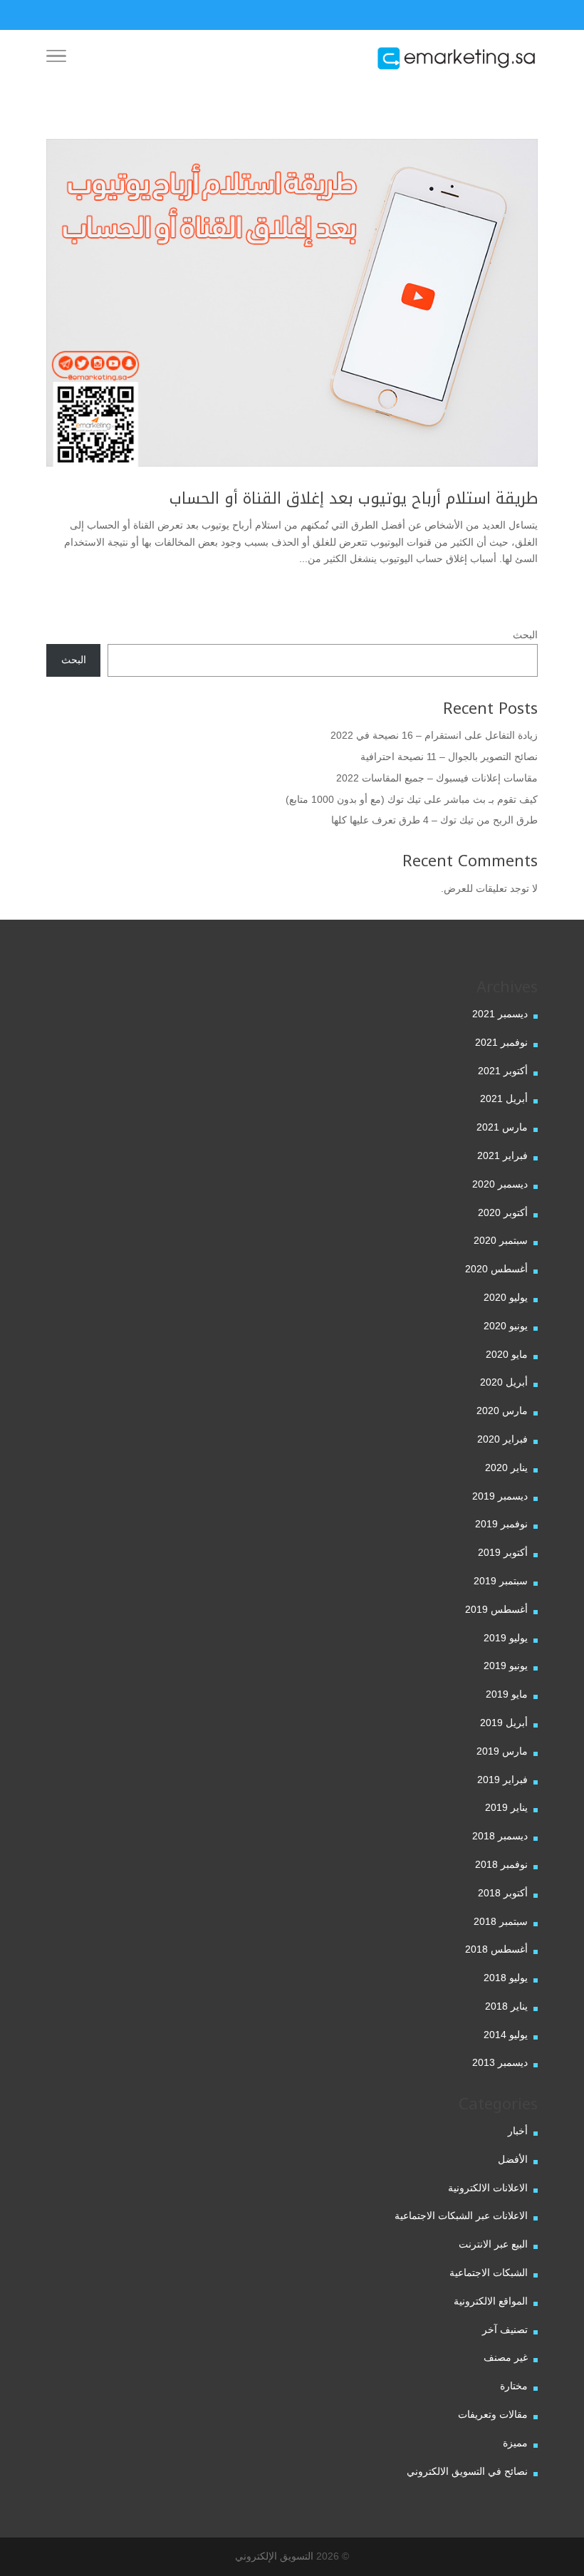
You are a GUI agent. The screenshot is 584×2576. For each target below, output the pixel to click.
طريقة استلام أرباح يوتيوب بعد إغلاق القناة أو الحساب (354, 499)
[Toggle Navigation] (56, 58)
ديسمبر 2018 (500, 1836)
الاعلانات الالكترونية (488, 2188)
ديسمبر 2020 (500, 1184)
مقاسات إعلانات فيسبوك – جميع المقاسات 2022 (437, 778)
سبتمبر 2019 (501, 1581)
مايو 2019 (507, 1694)
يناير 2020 (506, 1468)
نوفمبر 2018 (501, 1864)
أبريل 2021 (504, 1099)
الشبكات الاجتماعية (489, 2273)
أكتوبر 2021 (503, 1071)
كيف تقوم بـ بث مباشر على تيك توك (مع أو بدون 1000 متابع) (412, 799)
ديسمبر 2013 (500, 2062)
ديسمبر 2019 (500, 1496)
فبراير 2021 (502, 1155)
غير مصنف (506, 2357)
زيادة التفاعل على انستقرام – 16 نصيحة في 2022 (434, 735)
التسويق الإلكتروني (274, 2556)
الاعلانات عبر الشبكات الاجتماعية (461, 2216)
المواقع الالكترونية (491, 2301)
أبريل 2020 (504, 1382)
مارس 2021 (502, 1127)
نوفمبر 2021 (501, 1042)
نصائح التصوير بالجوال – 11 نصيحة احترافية (449, 757)
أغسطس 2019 (496, 1609)
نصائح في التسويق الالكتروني (467, 2471)
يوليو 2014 (506, 2035)
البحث (525, 635)
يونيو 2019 (506, 1666)
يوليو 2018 (506, 1978)
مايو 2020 (507, 1354)
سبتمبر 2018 (501, 1921)
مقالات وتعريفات (493, 2414)
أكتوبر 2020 (503, 1212)
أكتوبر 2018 (503, 1893)
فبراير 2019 (502, 1780)
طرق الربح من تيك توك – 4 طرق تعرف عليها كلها (434, 820)
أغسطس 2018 (496, 1949)
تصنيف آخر (505, 2330)
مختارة (514, 2386)
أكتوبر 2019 (503, 1552)
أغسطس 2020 (496, 1269)
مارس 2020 (502, 1411)
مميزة (515, 2443)
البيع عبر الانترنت (493, 2244)
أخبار (518, 2131)
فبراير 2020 (502, 1439)
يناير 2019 (506, 1807)
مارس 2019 (502, 1751)
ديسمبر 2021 (500, 1014)
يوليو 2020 (506, 1297)
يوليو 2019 (506, 1638)
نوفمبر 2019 (501, 1524)
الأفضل (513, 2159)
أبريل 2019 (504, 1723)
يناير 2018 (506, 2006)
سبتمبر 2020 (501, 1240)
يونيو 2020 (506, 1326)
